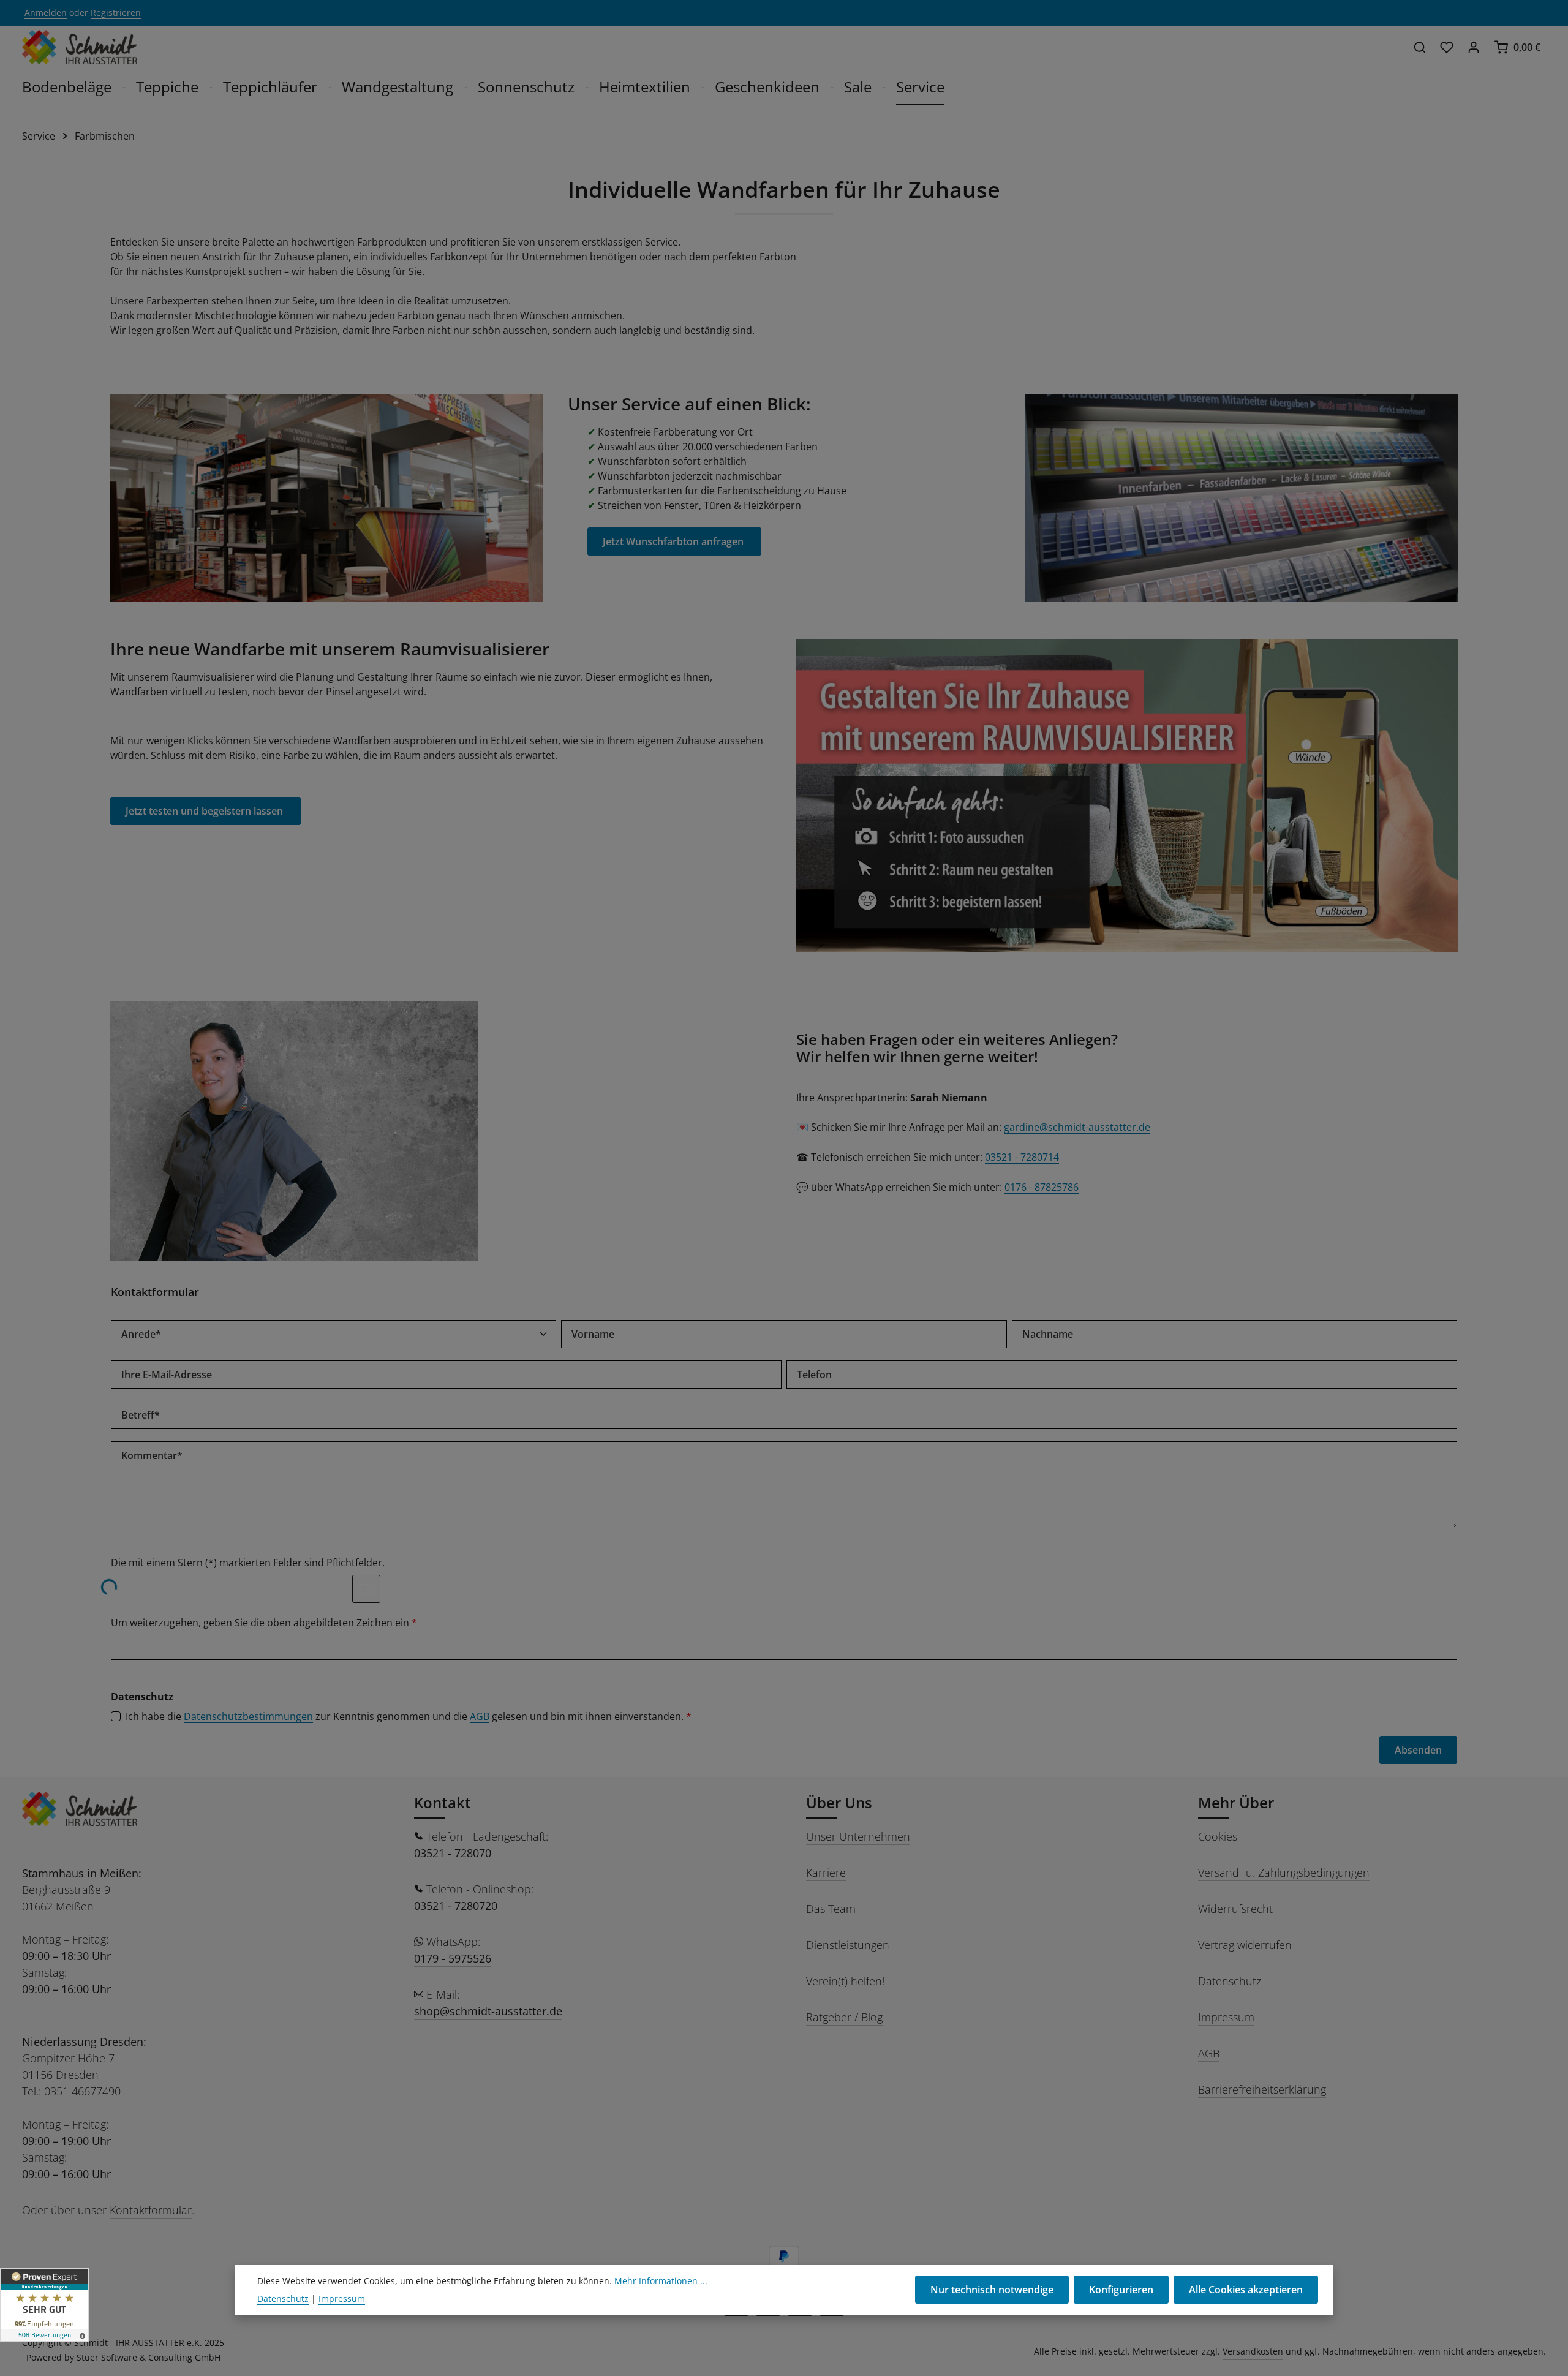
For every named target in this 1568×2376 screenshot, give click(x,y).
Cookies (1218, 1836)
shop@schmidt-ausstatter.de (488, 2011)
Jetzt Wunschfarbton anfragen (674, 541)
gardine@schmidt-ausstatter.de (1077, 1127)
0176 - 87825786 (1042, 1187)
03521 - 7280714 (1022, 1157)
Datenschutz (1230, 1981)
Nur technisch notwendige (992, 2290)
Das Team (831, 1909)
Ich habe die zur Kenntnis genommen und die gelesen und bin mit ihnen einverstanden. (409, 1716)
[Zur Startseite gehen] (80, 47)
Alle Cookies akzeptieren (1246, 2290)
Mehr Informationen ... (661, 2281)
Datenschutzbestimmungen (248, 1716)
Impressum (1226, 2017)
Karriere (826, 1873)
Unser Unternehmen (858, 1836)
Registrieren (116, 13)
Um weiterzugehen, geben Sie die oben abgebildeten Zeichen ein (264, 1623)
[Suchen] (1420, 47)
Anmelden (46, 13)
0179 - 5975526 (453, 1958)
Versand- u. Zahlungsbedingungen (1284, 1873)
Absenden (1418, 1750)
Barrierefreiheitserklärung (1262, 2089)
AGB (480, 1716)
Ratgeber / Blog (844, 2017)
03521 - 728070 (453, 1853)
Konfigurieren (1121, 2290)
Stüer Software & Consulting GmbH (149, 2357)
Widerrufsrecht (1235, 1909)
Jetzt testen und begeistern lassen (205, 811)
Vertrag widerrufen (1245, 1945)
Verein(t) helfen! (845, 1981)
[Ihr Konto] (1474, 47)
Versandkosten (1253, 2351)
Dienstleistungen (848, 1945)
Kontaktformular (151, 2210)
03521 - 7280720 (456, 1906)
